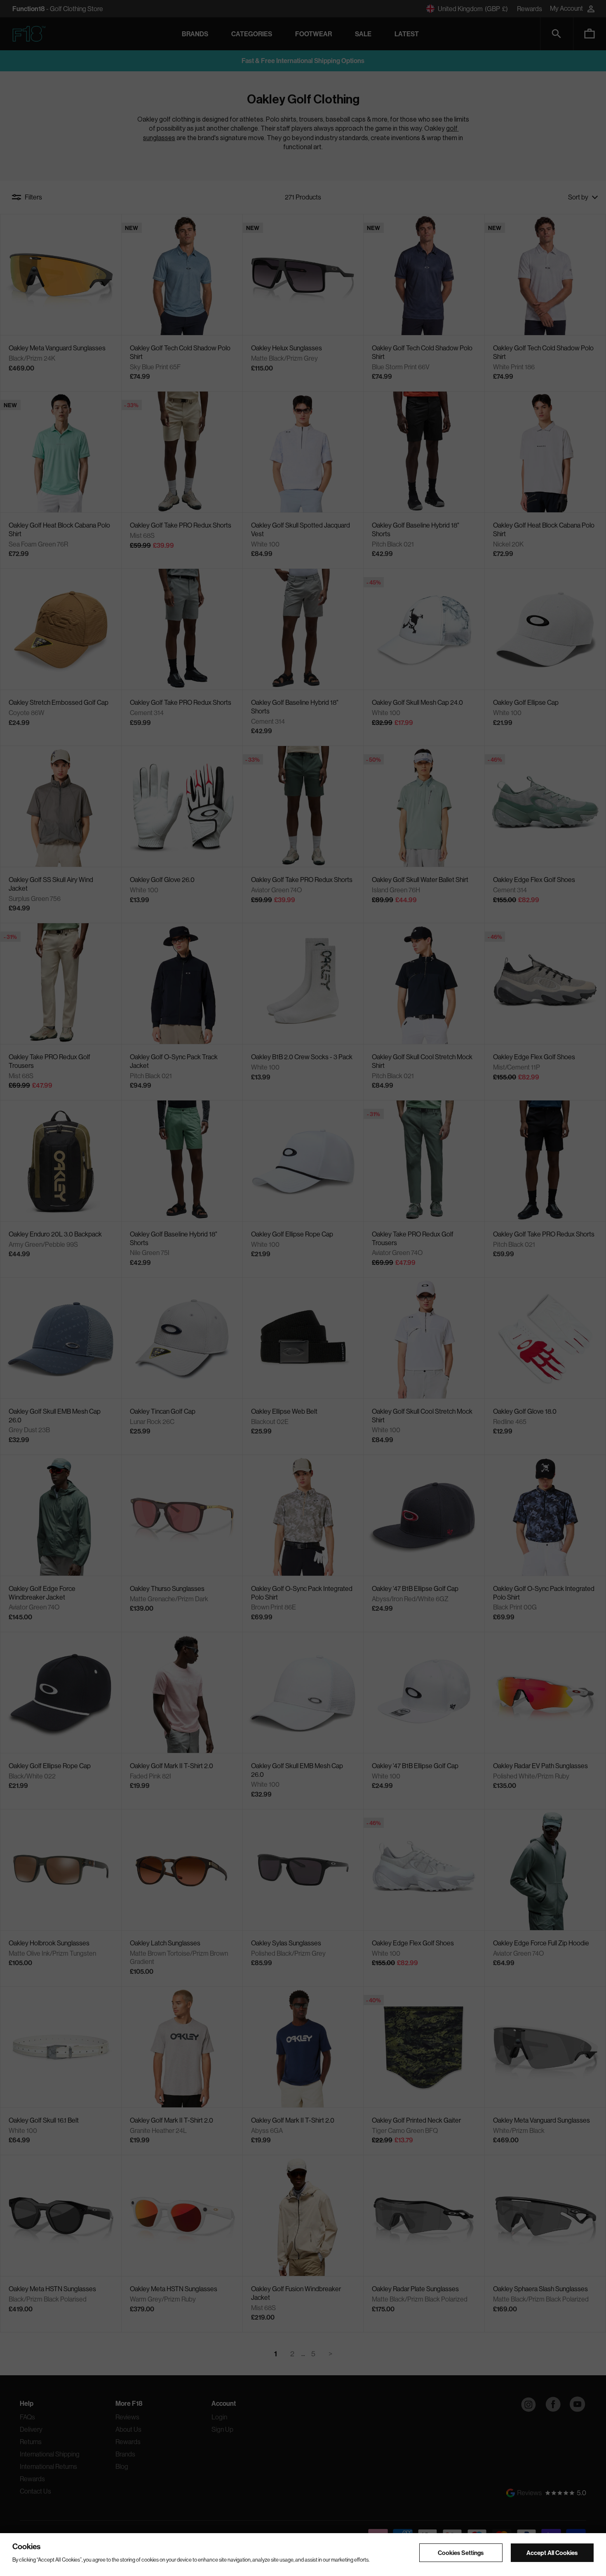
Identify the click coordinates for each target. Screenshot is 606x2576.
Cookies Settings (461, 2552)
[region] (303, 2555)
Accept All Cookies (552, 2552)
